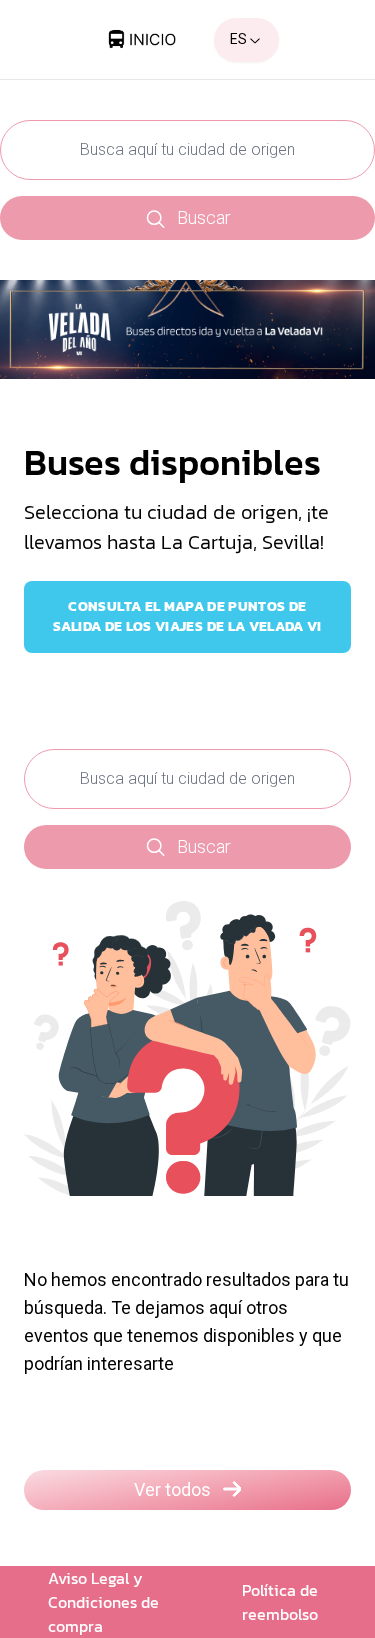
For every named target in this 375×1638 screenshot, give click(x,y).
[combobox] (246, 40)
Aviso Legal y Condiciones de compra (103, 1602)
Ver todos (172, 1489)
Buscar (204, 217)
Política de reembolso (280, 1602)
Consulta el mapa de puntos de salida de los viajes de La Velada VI (187, 616)
